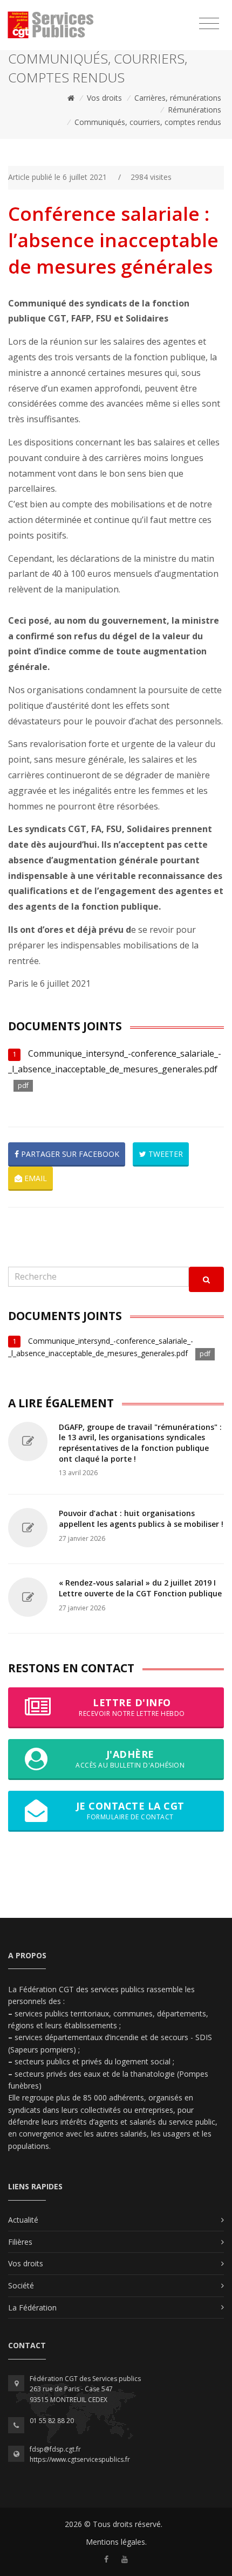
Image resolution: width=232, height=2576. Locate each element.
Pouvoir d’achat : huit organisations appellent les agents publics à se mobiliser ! (141, 1519)
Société (21, 2285)
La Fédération (32, 2308)
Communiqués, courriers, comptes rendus (148, 122)
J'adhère (130, 1759)
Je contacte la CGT (130, 1810)
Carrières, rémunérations (178, 98)
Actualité (23, 2220)
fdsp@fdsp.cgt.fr (55, 2449)
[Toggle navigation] (209, 24)
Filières (20, 2242)
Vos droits (104, 98)
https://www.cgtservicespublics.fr (80, 2459)
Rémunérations (195, 110)
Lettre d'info (132, 1707)
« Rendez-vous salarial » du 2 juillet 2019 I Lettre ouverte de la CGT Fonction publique (140, 1588)
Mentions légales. (116, 2542)
